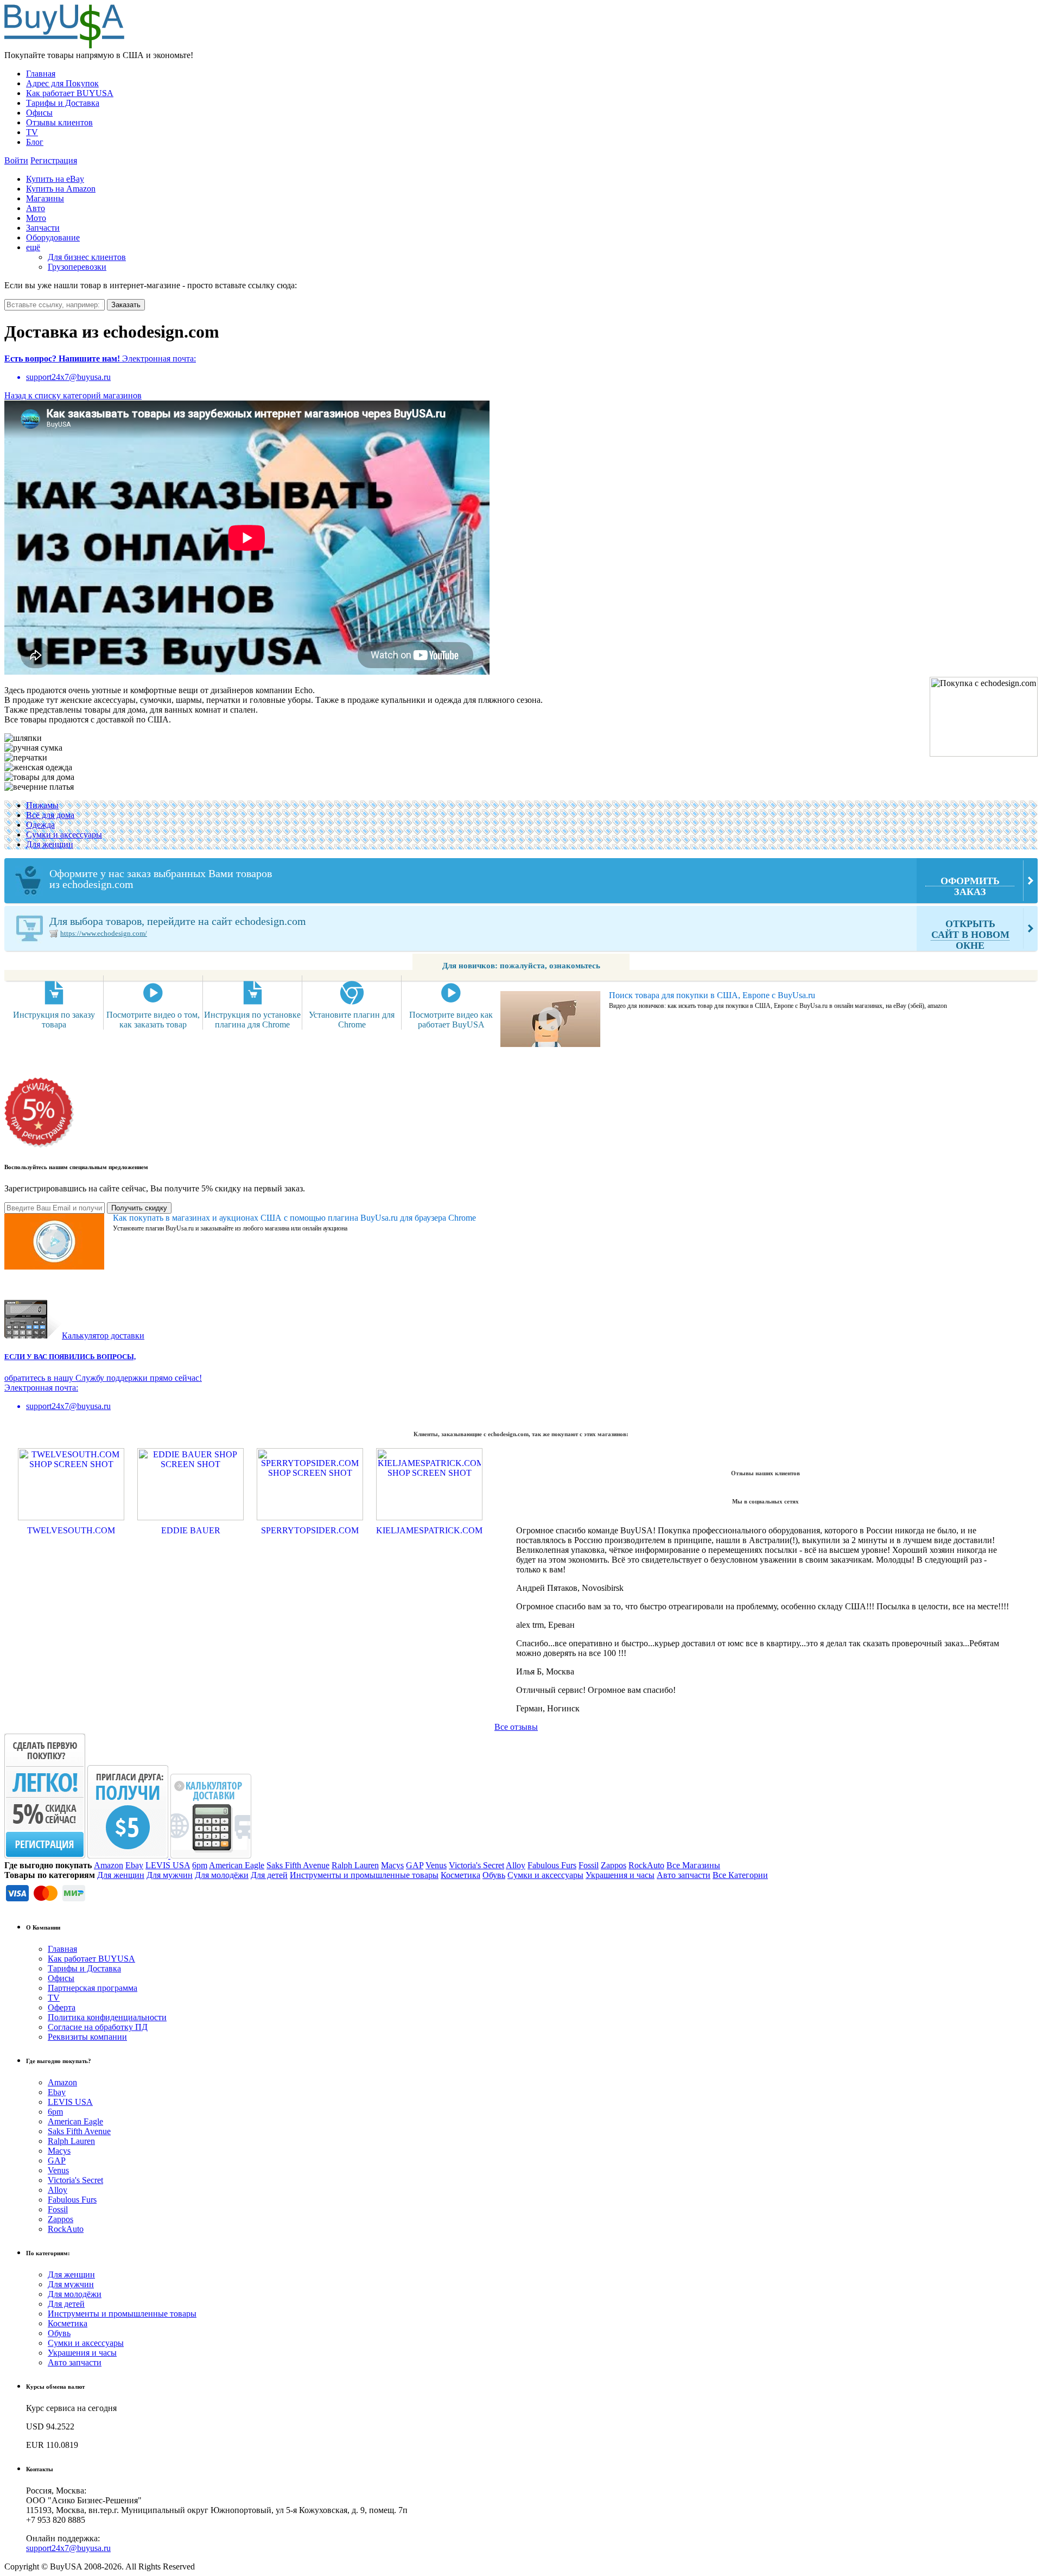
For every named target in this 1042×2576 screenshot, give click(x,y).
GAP (415, 1865)
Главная (41, 74)
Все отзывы (516, 1727)
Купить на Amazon (61, 189)
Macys (392, 1865)
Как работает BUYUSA (70, 93)
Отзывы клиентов (59, 122)
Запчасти (43, 228)
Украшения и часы (620, 1875)
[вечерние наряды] (38, 767)
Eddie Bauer (191, 1530)
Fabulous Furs (552, 1865)
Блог (35, 142)
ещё (33, 247)
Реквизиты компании (87, 2037)
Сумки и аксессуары (64, 835)
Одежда (40, 825)
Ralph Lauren (355, 1865)
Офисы (39, 113)
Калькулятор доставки (103, 1335)
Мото (36, 218)
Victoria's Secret (476, 1865)
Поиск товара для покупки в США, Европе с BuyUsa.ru (712, 995)
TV (32, 132)
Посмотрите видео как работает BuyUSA (451, 1020)
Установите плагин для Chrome (352, 1020)
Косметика (460, 1875)
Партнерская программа (93, 1988)
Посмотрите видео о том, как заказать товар (153, 1020)
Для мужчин (170, 1875)
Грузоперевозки (77, 267)
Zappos (614, 1865)
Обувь (494, 1875)
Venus (436, 1865)
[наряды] (39, 787)
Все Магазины (693, 1865)
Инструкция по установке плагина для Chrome (252, 1020)
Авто (36, 208)
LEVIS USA (168, 1865)
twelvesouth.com (71, 1530)
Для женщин (50, 844)
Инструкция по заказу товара (54, 1020)
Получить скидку (139, 1208)
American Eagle (237, 1865)
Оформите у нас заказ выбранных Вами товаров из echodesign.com (525, 882)
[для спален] (39, 777)
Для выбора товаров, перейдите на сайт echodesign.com (529, 933)
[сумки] (33, 748)
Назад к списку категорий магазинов (73, 395)
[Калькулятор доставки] (211, 1855)
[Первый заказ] (45, 1855)
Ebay (134, 1865)
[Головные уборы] (23, 738)
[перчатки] (26, 758)
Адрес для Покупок (62, 83)
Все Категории (740, 1875)
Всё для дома (50, 815)
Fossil (589, 1865)
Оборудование (53, 237)
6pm (200, 1865)
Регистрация (54, 160)
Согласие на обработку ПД (98, 2027)
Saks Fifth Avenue (298, 1865)
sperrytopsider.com (310, 1530)
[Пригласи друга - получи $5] (129, 1855)
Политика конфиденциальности (107, 2017)
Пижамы (42, 805)
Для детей (269, 1875)
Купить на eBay (55, 179)
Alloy (516, 1865)
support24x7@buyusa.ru (68, 2548)
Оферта (62, 2007)
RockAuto (646, 1865)
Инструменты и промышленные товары (364, 1875)
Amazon (109, 1865)
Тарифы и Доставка (63, 103)
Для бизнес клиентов (87, 257)
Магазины (45, 198)
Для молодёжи (222, 1875)
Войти (16, 160)
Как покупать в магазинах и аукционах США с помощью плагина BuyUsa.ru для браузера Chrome (294, 1218)
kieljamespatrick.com (429, 1530)
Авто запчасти (684, 1875)
